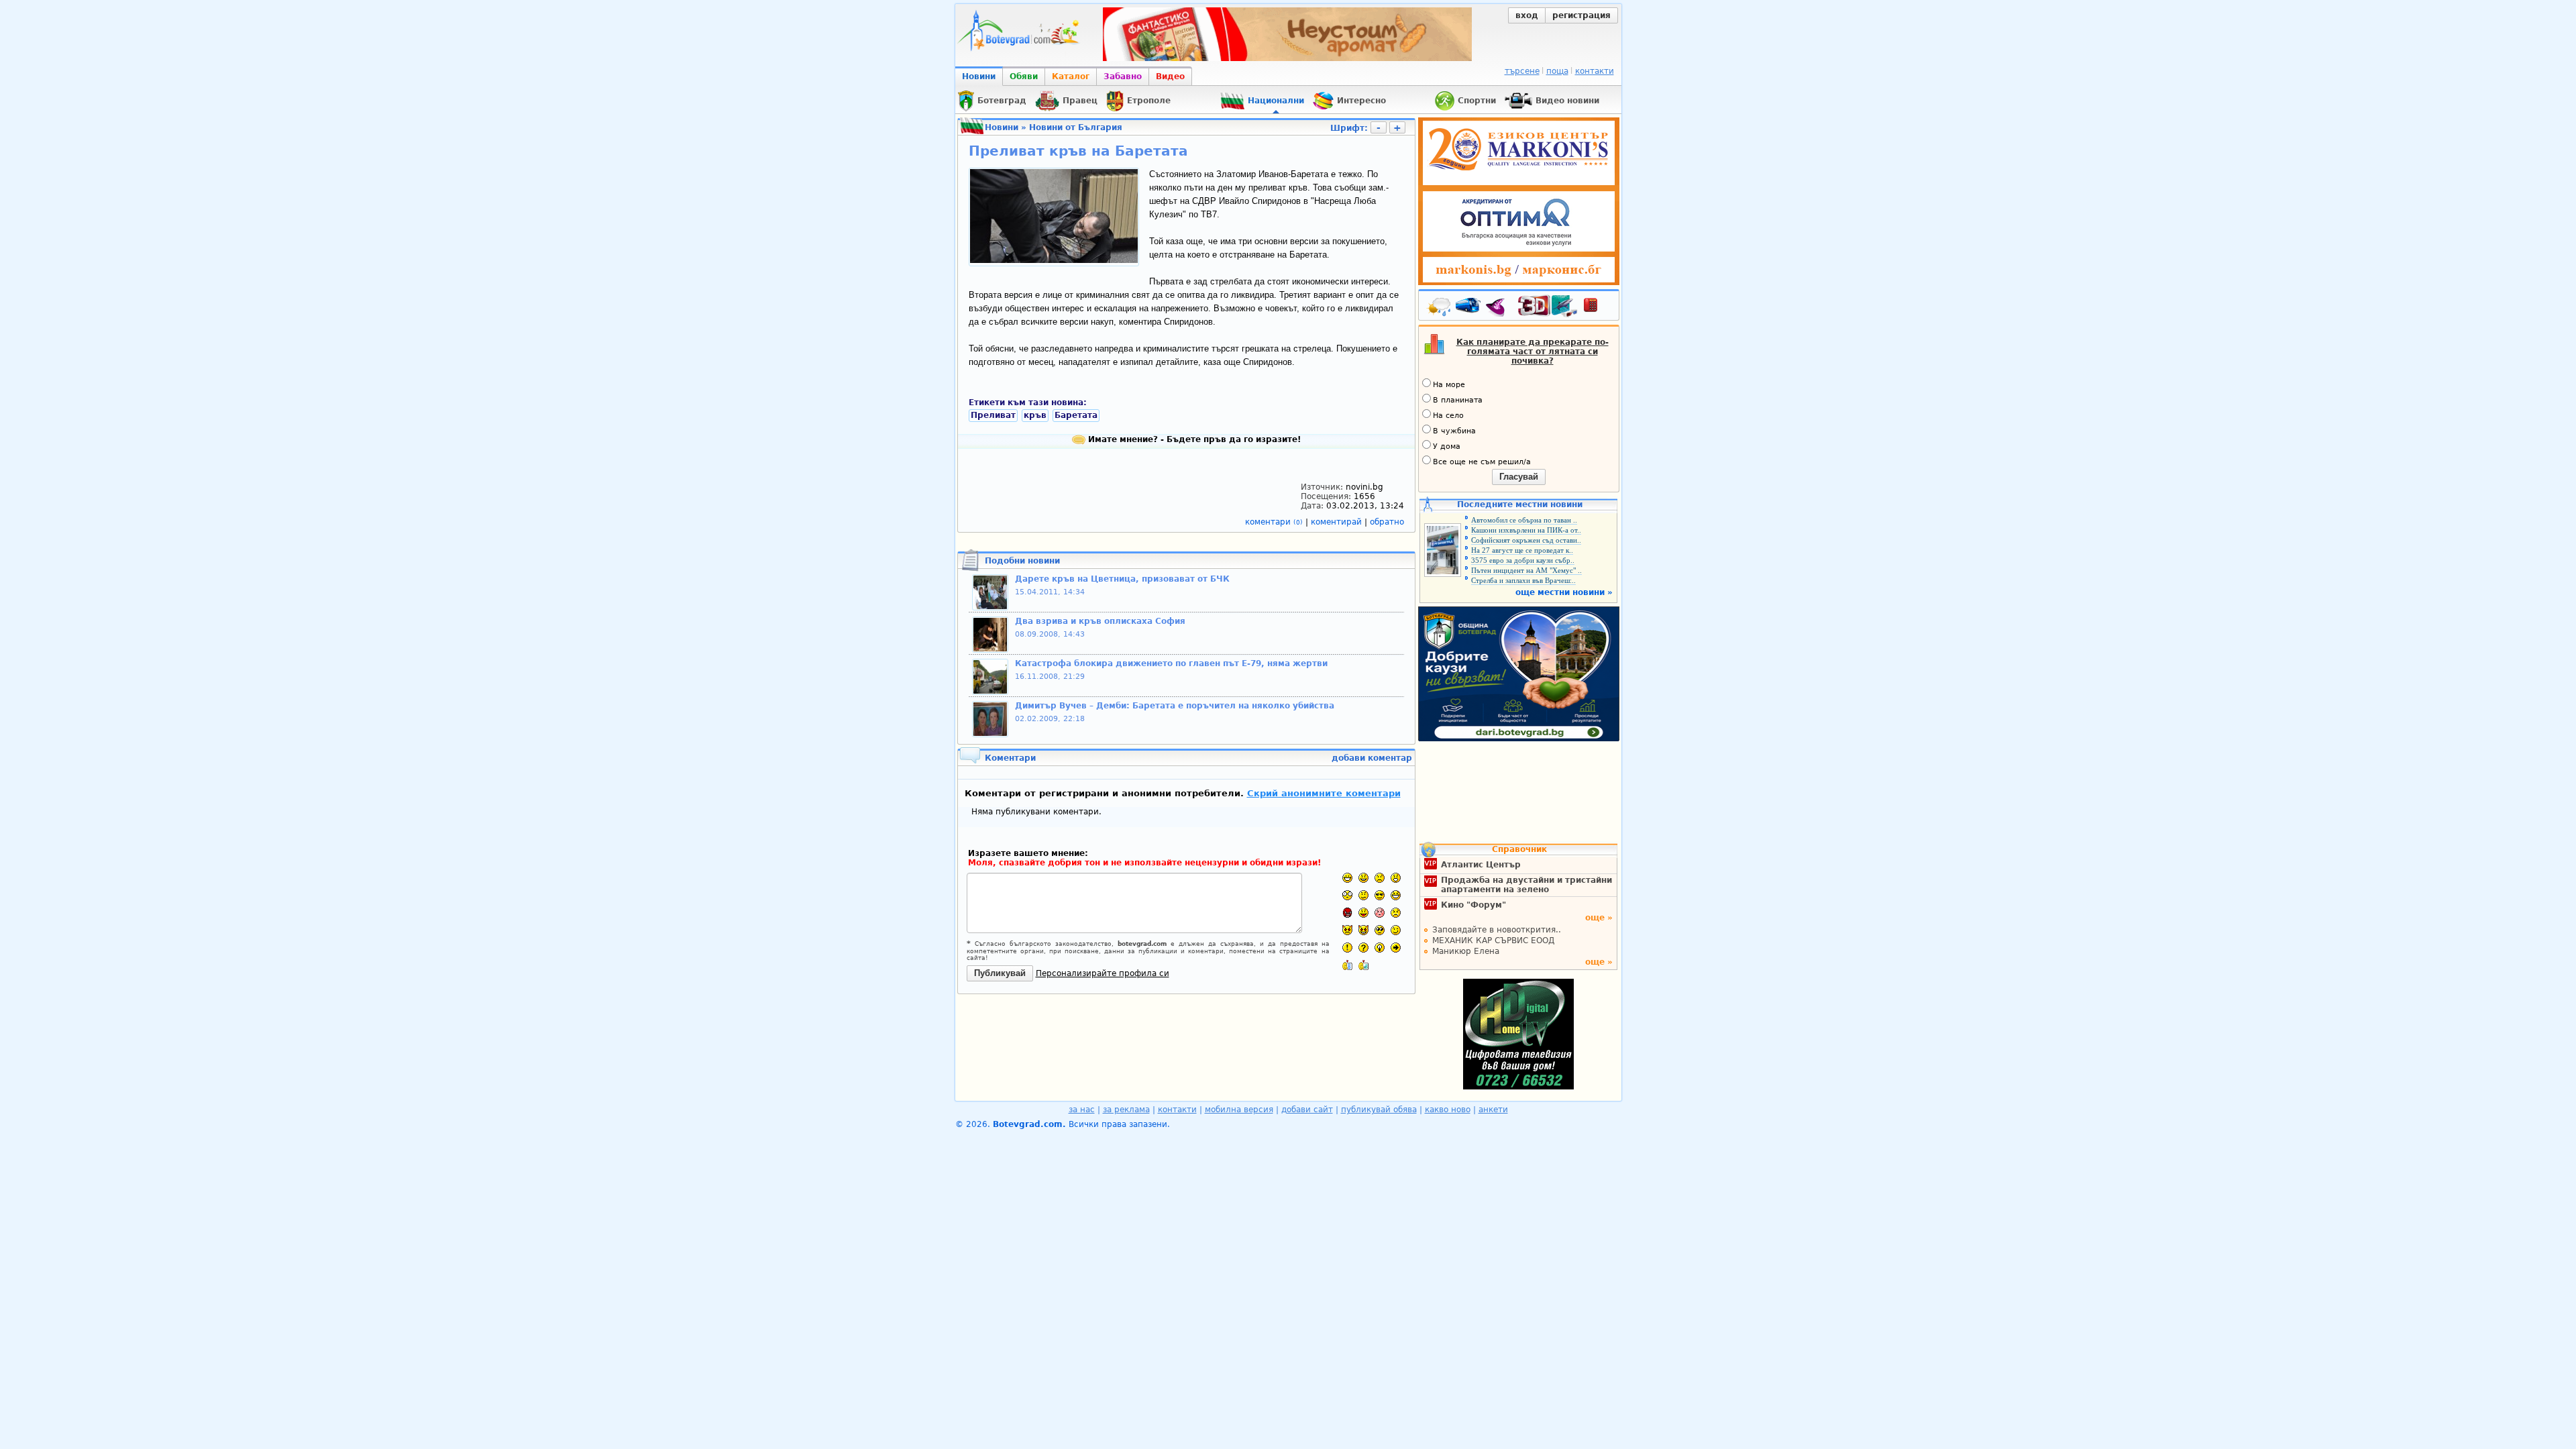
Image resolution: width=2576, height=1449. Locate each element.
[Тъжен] (1380, 878)
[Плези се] (1363, 913)
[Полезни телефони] (1597, 308)
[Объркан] (1363, 895)
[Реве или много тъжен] (1396, 913)
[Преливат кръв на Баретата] (1054, 260)
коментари (1274, 522)
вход (1527, 15)
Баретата (1076, 415)
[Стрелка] (1396, 948)
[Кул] (1380, 895)
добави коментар (1372, 758)
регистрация (1581, 15)
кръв (1035, 415)
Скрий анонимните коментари (1324, 793)
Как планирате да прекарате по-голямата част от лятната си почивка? (1533, 352)
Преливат (993, 415)
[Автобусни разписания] (1469, 308)
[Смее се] (1396, 895)
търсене (1522, 71)
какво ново (1448, 1110)
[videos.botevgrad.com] (1363, 965)
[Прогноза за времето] (1440, 308)
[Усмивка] (1363, 878)
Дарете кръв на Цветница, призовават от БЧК (1122, 579)
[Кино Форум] (1548, 306)
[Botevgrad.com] (1347, 965)
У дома (1447, 446)
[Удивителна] (1347, 948)
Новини (979, 76)
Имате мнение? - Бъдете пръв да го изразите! (1193, 439)
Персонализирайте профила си (1103, 973)
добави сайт (1307, 1110)
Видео (1170, 76)
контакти (1595, 71)
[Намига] (1396, 930)
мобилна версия (1239, 1110)
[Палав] (1363, 930)
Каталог (1071, 76)
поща (1557, 71)
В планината (1458, 400)
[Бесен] (1347, 913)
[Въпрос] (1363, 948)
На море (1449, 385)
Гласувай (1519, 477)
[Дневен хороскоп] (1499, 308)
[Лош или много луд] (1347, 930)
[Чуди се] (1380, 930)
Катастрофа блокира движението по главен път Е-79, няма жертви (1171, 663)
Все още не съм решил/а (1482, 462)
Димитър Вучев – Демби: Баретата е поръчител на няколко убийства (1175, 706)
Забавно (1123, 76)
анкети (1493, 1110)
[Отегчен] (1380, 913)
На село (1448, 416)
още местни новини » (1564, 592)
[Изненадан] (1396, 878)
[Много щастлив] (1347, 878)
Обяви (1024, 76)
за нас (1082, 1110)
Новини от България (1076, 127)
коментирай (1338, 522)
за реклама (1126, 1110)
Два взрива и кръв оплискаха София (1100, 621)
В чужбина (1454, 431)
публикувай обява (1379, 1110)
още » (1599, 918)
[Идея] (1380, 948)
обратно (1387, 522)
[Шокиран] (1347, 895)
